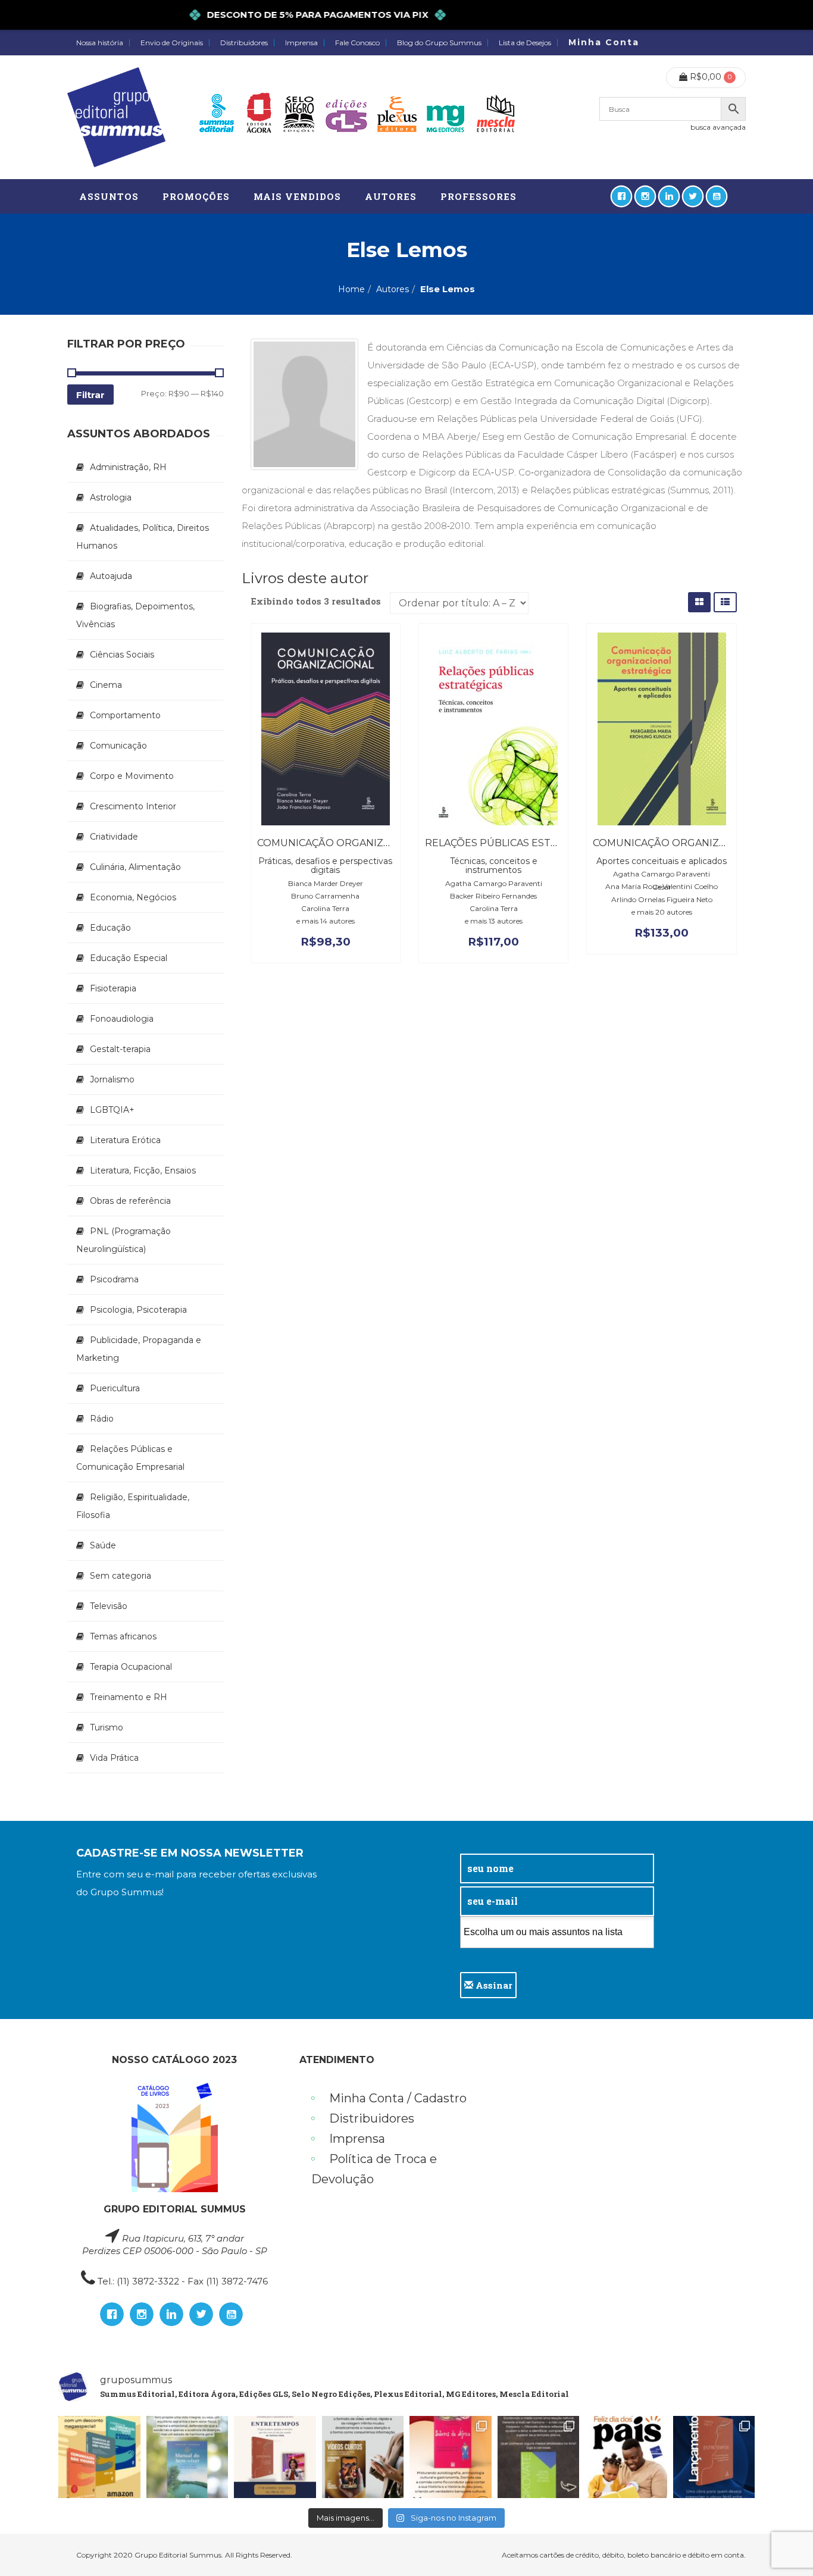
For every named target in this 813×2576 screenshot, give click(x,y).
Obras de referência (130, 1201)
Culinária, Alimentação (135, 867)
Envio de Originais (172, 43)
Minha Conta (604, 42)
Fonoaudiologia (122, 1019)
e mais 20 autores (662, 912)
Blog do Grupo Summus (439, 43)
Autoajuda (111, 576)
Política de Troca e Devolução (374, 2169)
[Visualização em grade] (699, 602)
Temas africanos (123, 1636)
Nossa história (100, 43)
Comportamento (125, 715)
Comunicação (118, 746)
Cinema (106, 685)
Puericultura (115, 1388)
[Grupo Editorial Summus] (116, 117)
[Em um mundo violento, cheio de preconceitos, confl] (99, 2457)
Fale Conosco (357, 43)
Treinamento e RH (129, 1697)
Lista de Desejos (525, 43)
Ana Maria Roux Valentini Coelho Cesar (662, 887)
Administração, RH (128, 467)
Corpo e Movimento (132, 776)
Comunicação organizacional (342, 843)
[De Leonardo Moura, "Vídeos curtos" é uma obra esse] (363, 2457)
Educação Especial (129, 958)
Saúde (103, 1545)
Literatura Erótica (125, 1140)
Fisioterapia (113, 988)
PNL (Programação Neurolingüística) (123, 1240)
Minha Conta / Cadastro (398, 2098)
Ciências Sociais (122, 655)
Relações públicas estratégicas (516, 843)
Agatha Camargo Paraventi (494, 883)
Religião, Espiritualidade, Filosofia (133, 1506)
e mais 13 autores (494, 921)
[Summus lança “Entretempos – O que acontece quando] (714, 2457)
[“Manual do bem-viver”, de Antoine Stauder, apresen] (187, 2457)
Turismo (107, 1727)
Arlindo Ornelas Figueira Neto (662, 899)
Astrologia (111, 497)
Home (351, 289)
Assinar (493, 1985)
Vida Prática (114, 1758)
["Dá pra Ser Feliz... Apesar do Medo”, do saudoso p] (539, 2457)
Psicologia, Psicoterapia (138, 1310)
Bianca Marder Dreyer (326, 883)
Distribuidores (244, 43)
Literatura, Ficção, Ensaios (143, 1170)
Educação (110, 928)
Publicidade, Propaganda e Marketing (139, 1349)
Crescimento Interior (133, 806)
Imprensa (301, 43)
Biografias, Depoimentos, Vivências (135, 615)
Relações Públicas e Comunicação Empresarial (130, 1458)
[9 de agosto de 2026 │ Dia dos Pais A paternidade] (626, 2457)
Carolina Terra (325, 908)
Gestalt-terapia (120, 1049)
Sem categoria (121, 1576)
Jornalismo (112, 1079)
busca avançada (718, 127)
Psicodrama (114, 1279)
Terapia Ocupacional (131, 1667)
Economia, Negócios (133, 897)
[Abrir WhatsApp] (783, 2546)
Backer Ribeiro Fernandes (493, 896)
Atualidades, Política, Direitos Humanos (143, 537)
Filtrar (90, 395)
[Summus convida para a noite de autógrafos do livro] (275, 2457)
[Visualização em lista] (725, 602)
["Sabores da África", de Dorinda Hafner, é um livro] (451, 2457)
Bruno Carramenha (325, 896)
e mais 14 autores (326, 921)
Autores (393, 289)
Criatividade (114, 837)
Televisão (109, 1606)
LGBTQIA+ (112, 1110)
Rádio (102, 1419)
